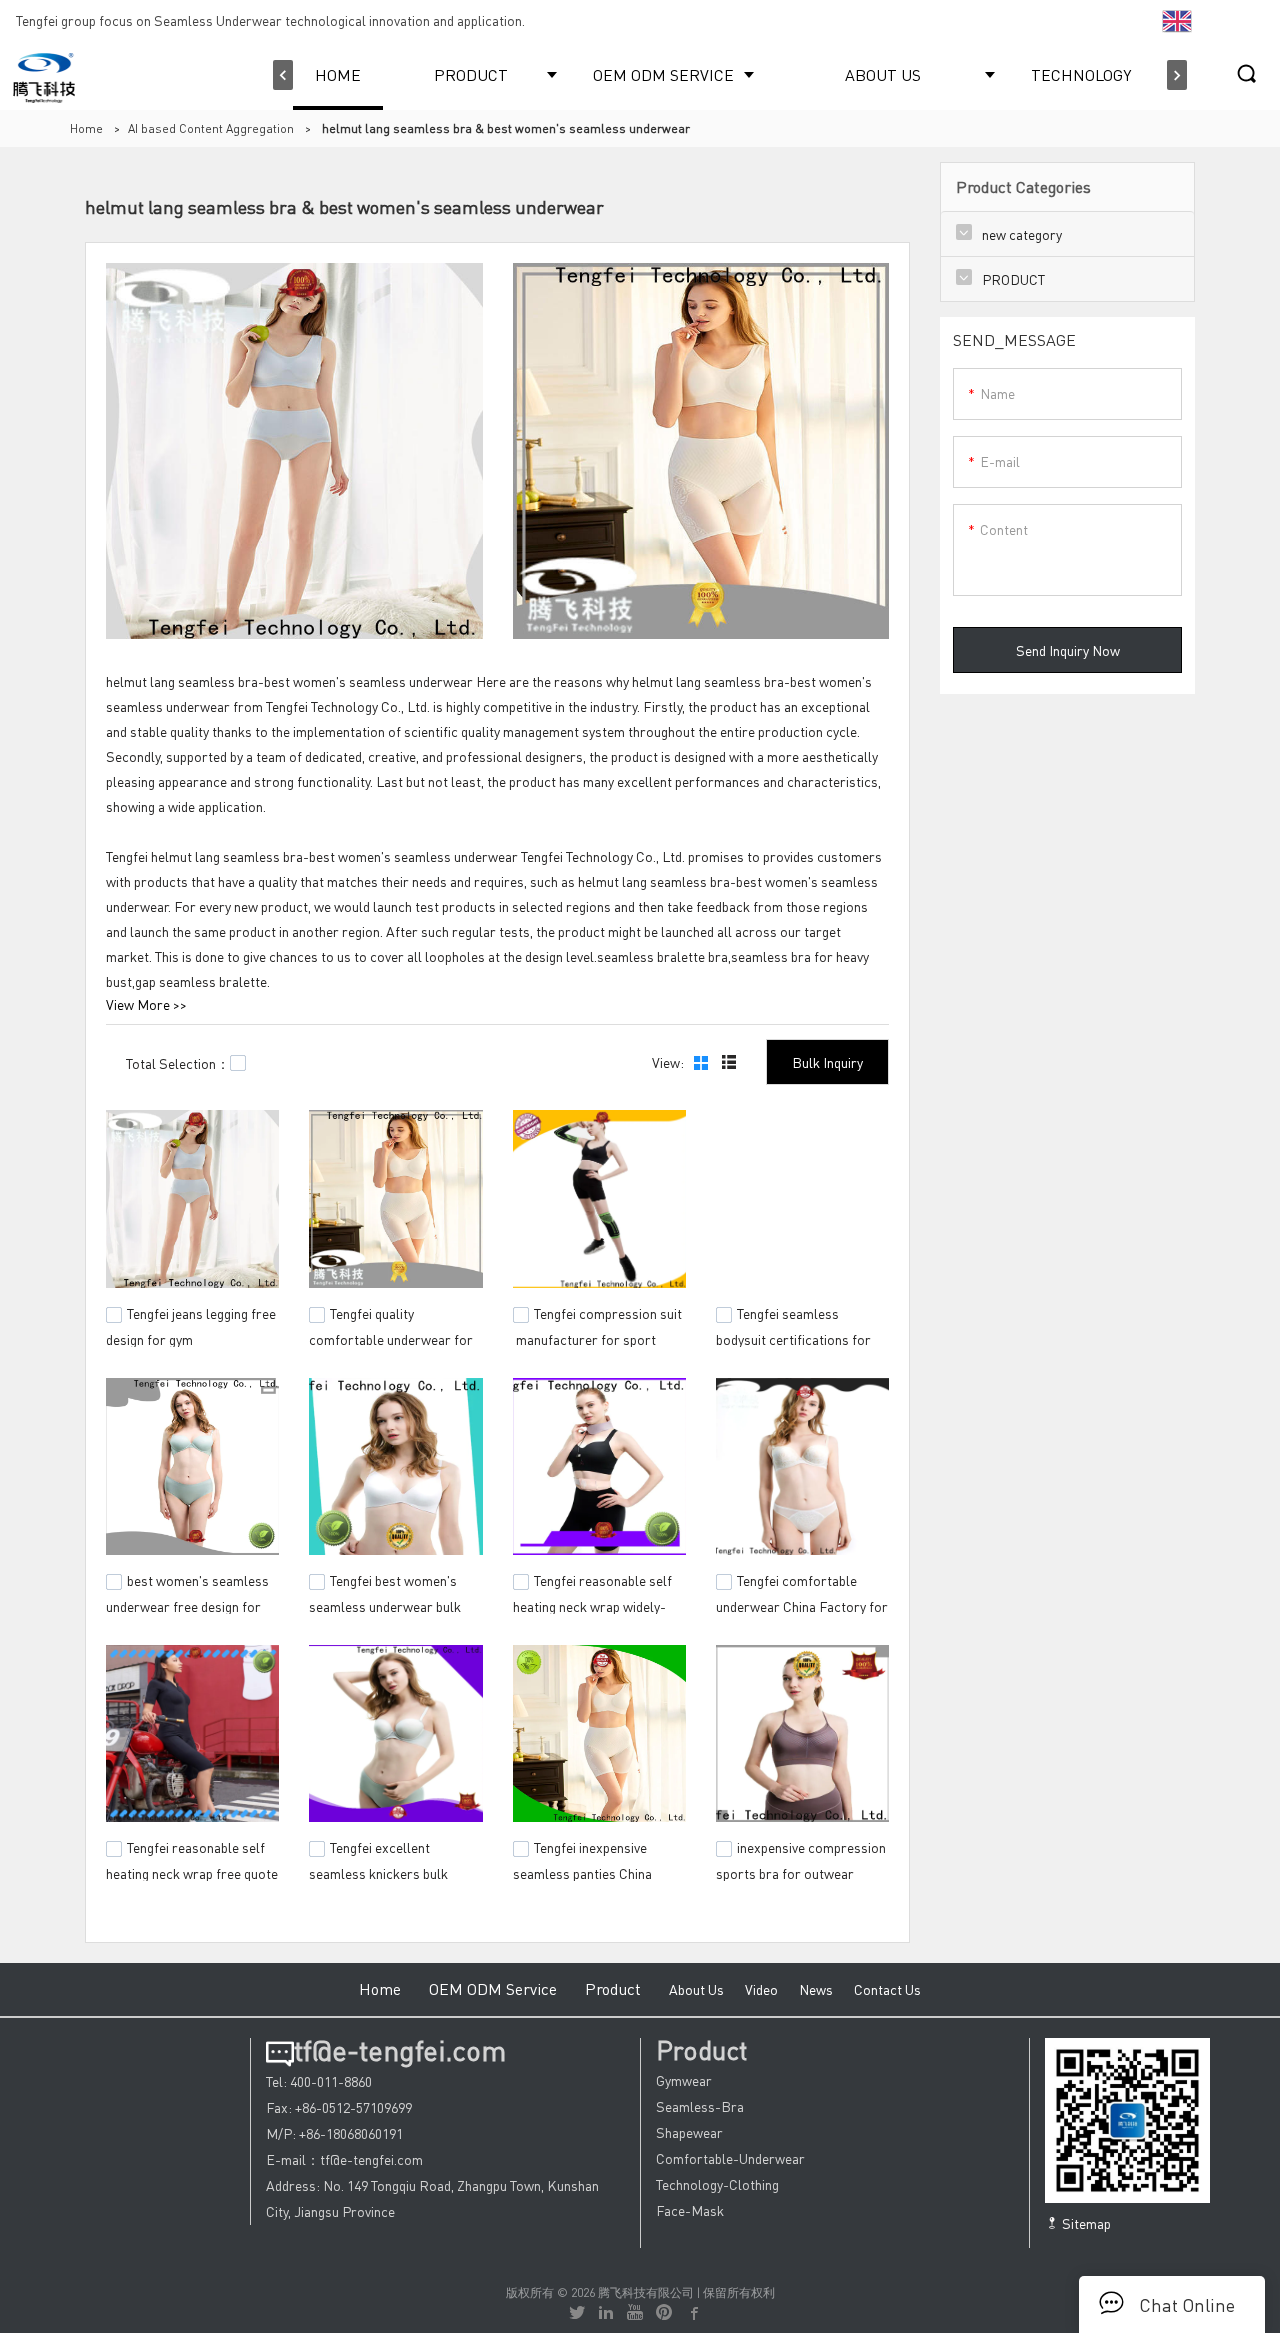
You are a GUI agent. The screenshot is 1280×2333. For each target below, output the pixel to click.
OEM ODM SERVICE (663, 74)
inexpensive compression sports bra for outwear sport (801, 1871)
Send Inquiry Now (1068, 650)
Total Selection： (178, 1063)
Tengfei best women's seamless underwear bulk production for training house (385, 1613)
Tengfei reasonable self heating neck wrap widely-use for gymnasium (592, 1603)
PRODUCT (471, 74)
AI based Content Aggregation (211, 128)
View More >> (146, 1004)
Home (86, 128)
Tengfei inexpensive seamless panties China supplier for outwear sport (592, 1871)
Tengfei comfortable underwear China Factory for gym (802, 1603)
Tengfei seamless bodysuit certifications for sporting (793, 1336)
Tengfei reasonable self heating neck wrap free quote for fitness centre (192, 1871)
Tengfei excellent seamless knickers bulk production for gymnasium (387, 1871)
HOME (338, 74)
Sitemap (1085, 2223)
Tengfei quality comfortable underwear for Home (391, 1336)
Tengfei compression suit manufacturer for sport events (597, 1336)
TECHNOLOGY (1081, 74)
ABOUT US (883, 74)
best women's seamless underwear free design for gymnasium (187, 1603)
